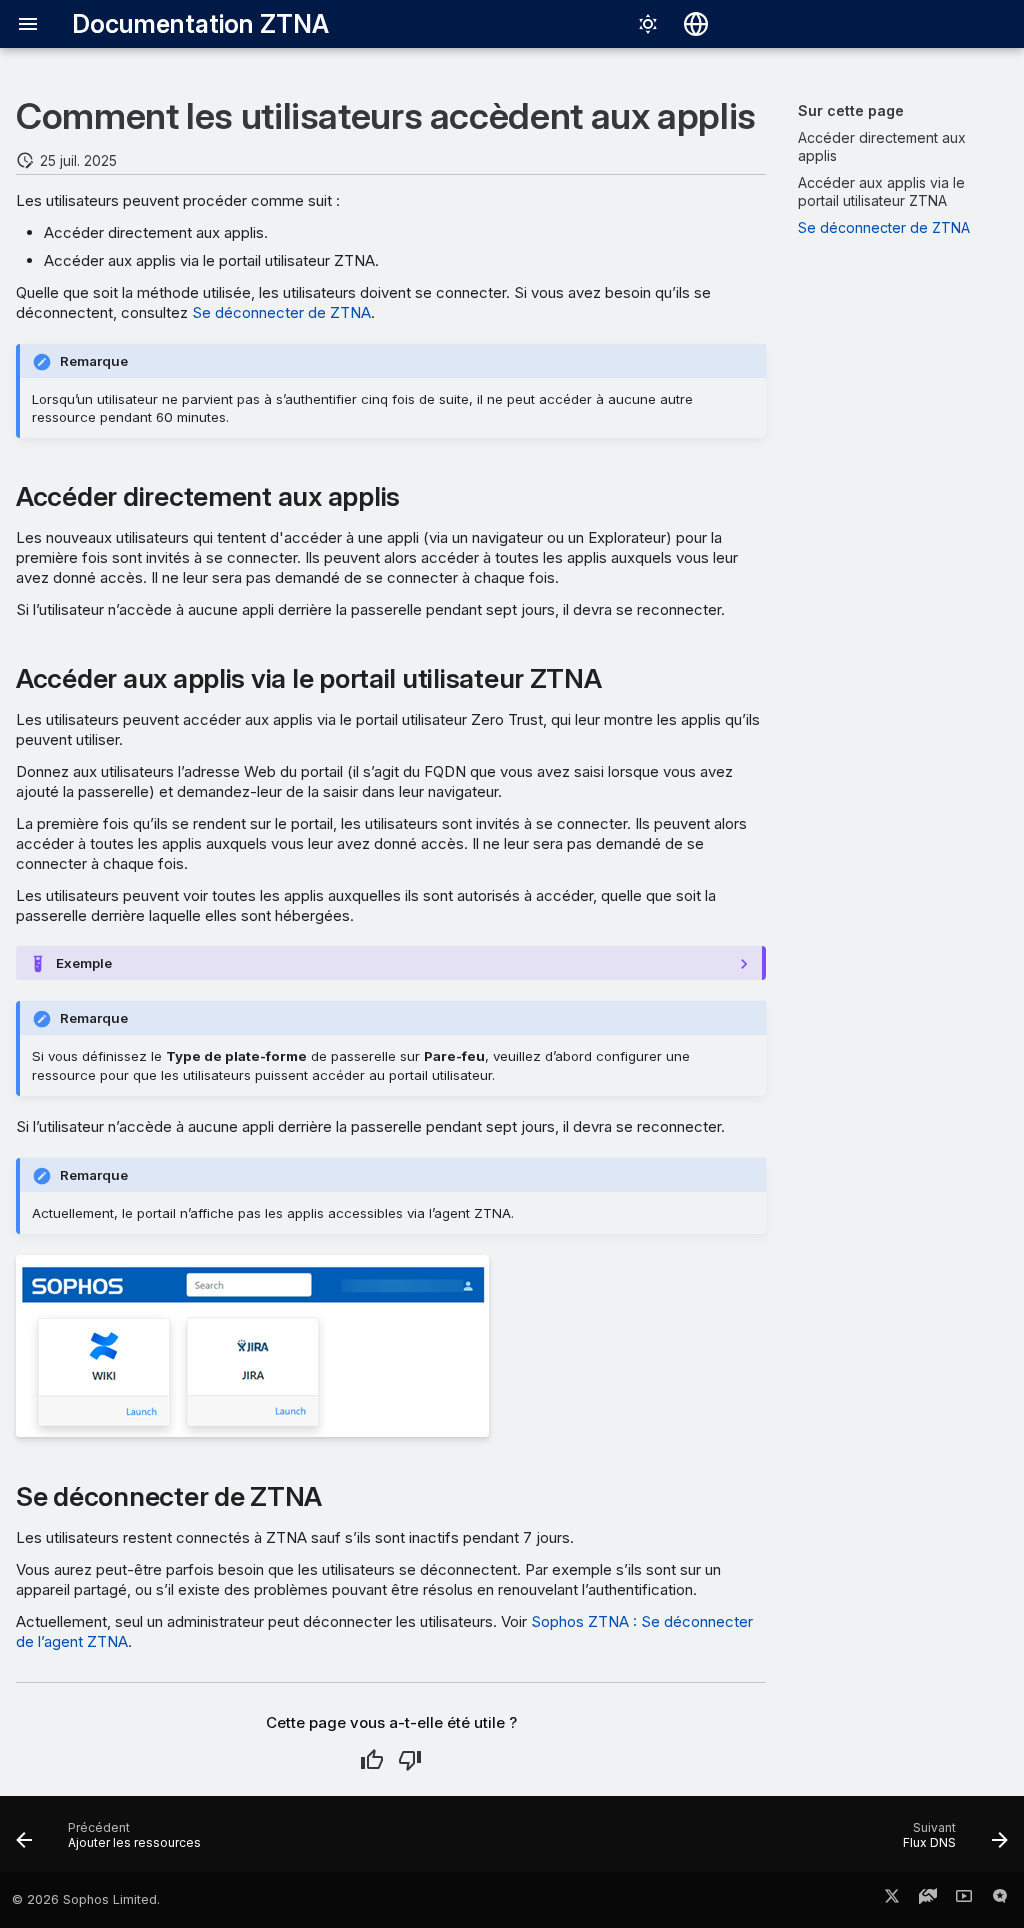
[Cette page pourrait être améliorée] (410, 1760)
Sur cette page (851, 110)
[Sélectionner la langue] (696, 24)
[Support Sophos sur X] (892, 1900)
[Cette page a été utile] (372, 1760)
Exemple (84, 963)
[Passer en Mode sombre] (648, 24)
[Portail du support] (928, 1900)
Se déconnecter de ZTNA (281, 312)
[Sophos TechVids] (964, 1900)
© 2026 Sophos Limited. (86, 1899)
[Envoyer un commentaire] (1000, 1900)
